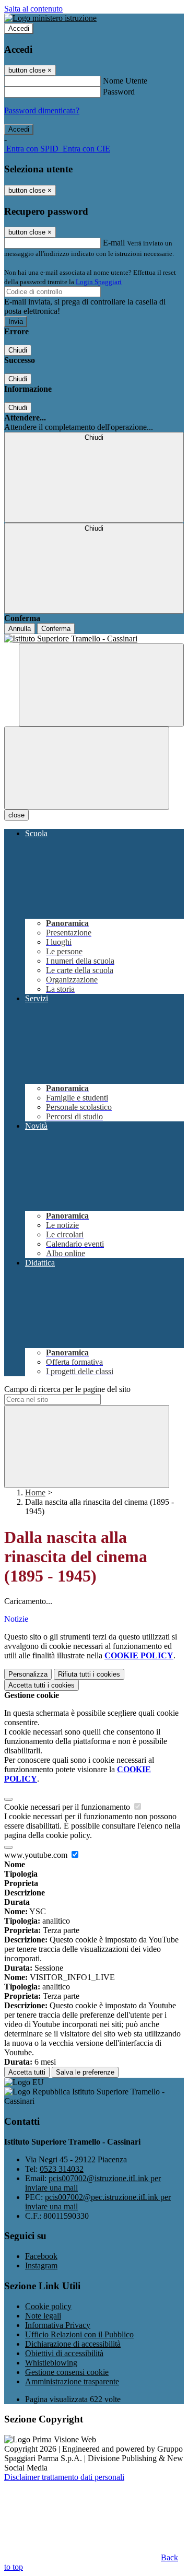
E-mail (114, 243)
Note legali (43, 2316)
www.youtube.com (37, 1855)
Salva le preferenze (85, 2072)
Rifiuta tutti (89, 1674)
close (16, 815)
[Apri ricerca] (101, 685)
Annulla (20, 629)
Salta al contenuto (33, 9)
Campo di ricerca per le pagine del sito (67, 1389)
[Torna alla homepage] (94, 639)
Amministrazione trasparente (72, 2381)
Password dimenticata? (42, 110)
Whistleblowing (51, 2363)
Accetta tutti (42, 1685)
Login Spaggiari (99, 282)
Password (119, 92)
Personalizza (28, 1674)
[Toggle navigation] (87, 768)
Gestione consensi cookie (67, 2372)
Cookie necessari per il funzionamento (68, 1807)
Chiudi (18, 350)
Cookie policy (48, 2306)
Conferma (56, 629)
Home (35, 1492)
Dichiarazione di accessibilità (73, 2344)
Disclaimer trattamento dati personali (64, 2477)
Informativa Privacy (58, 2325)
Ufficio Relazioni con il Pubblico (79, 2334)
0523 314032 (62, 2169)
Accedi (19, 28)
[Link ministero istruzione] (50, 18)
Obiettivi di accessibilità (64, 2353)
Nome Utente (125, 81)
